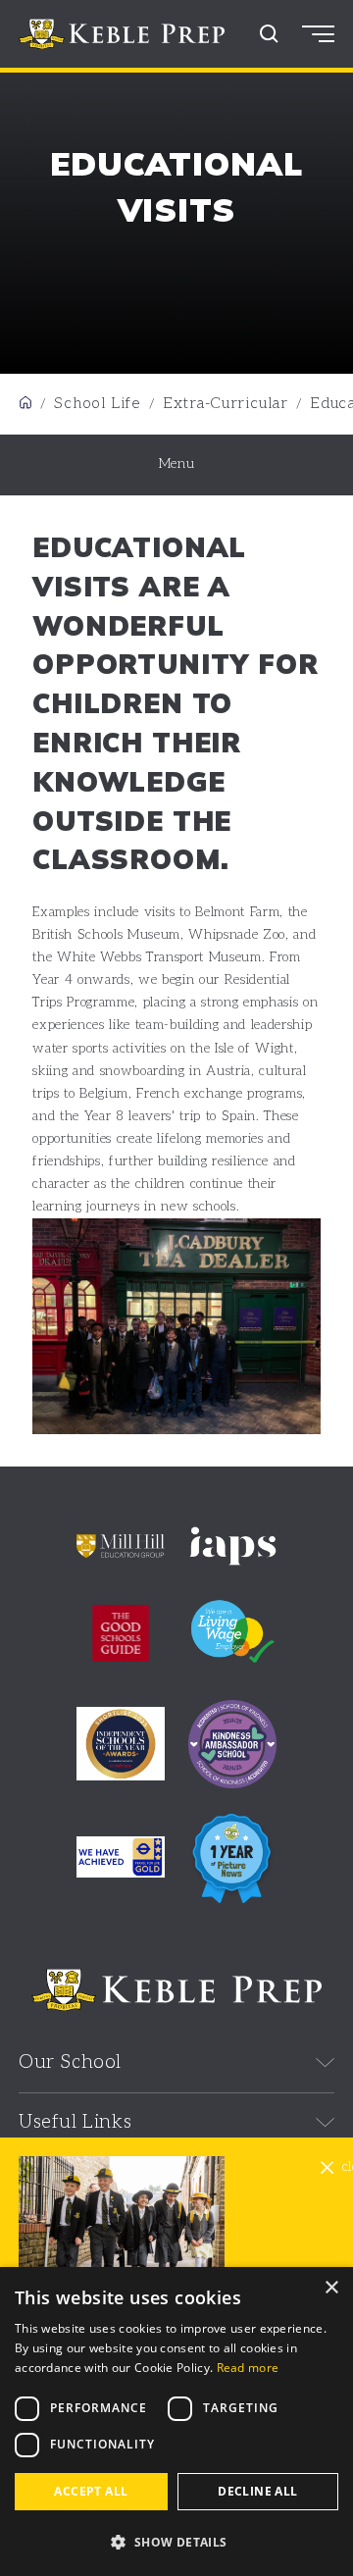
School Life (98, 404)
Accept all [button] (91, 2491)
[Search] (269, 34)
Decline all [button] (257, 2491)
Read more (248, 2368)
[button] (176, 2542)
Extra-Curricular (226, 404)
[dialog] (176, 2421)
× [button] (331, 2288)
